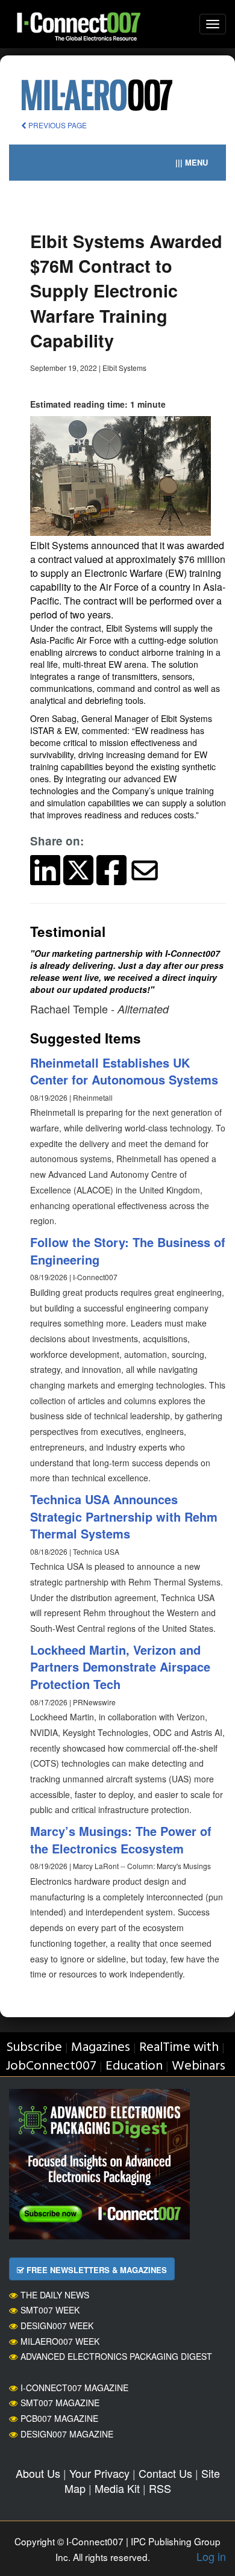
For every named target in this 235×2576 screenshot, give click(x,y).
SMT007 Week (50, 2310)
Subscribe (34, 2048)
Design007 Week (57, 2326)
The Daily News (55, 2295)
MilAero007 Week (60, 2341)
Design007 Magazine (67, 2434)
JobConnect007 (51, 2066)
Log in (211, 2556)
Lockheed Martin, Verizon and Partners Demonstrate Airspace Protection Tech (120, 1667)
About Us (38, 2473)
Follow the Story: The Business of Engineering (128, 1251)
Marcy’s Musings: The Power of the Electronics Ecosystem (121, 1840)
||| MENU (192, 162)
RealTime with (179, 2048)
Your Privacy (99, 2473)
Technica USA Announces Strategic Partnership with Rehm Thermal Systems (124, 1516)
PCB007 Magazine (59, 2418)
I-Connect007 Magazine (74, 2388)
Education (134, 2066)
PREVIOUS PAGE (57, 125)
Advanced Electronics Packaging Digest (116, 2356)
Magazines (101, 2048)
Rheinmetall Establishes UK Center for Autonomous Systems (124, 1071)
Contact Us (165, 2473)
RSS (160, 2488)
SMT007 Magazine (60, 2403)
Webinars (199, 2066)
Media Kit (117, 2488)
